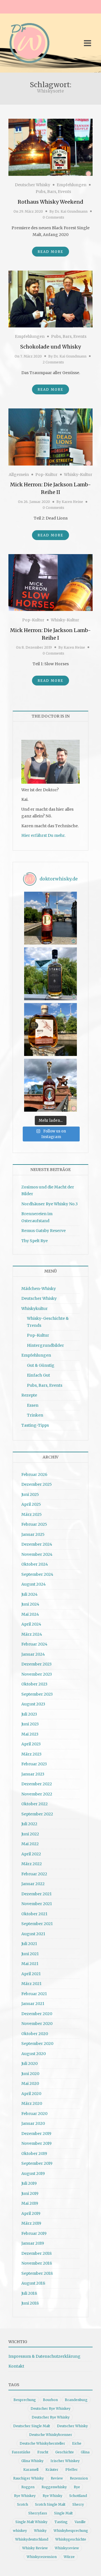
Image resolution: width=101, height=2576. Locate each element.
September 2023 (37, 1694)
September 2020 (37, 2044)
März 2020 (32, 2103)
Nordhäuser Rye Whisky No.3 (50, 1204)
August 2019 (33, 2173)
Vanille (80, 2522)
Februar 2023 (34, 1764)
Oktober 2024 (35, 1564)
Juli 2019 (29, 2183)
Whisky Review (35, 2548)
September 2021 (37, 1924)
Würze (69, 2557)
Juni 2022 (30, 1834)
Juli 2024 (29, 1594)
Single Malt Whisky (31, 2522)
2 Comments (53, 362)
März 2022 (32, 1864)
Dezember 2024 (37, 1544)
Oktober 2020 (35, 2034)
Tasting (61, 2522)
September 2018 (37, 2273)
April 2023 (31, 1744)
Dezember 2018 (36, 2253)
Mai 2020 (30, 2083)
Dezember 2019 (36, 2134)
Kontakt (16, 2366)
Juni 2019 (30, 2193)
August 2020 (34, 2054)
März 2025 (32, 1514)
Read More (50, 252)
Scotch (23, 2504)
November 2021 (37, 1904)
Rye (77, 2487)
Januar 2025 (33, 1534)
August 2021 (33, 1934)
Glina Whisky (32, 2461)
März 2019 (31, 2223)
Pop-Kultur (46, 475)
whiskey (20, 2531)
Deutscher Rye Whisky (51, 2417)
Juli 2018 (29, 2293)
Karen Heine (72, 502)
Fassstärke (21, 2452)
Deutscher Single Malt (32, 2426)
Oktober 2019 (34, 2154)
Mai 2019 (30, 2203)
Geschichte (65, 2452)
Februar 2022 (34, 1874)
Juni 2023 (30, 1724)
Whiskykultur (35, 1309)
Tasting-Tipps (35, 1425)
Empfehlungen (72, 185)
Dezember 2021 (36, 1894)
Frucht (43, 2452)
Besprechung (25, 2400)
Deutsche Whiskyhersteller (42, 2443)
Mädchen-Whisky (39, 1289)
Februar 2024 (34, 1644)
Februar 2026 (34, 1474)
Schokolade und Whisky (50, 347)
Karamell (31, 2470)
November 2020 (37, 2024)
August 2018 (33, 2283)
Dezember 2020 (37, 2014)
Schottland (78, 2496)
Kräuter (52, 2470)
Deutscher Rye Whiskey (50, 2408)
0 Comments (53, 217)
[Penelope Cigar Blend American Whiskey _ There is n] (50, 918)
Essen (33, 1405)
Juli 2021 (29, 1944)
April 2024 (31, 1624)
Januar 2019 (33, 2243)
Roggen (28, 2487)
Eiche (77, 2443)
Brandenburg (76, 2400)
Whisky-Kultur (78, 475)
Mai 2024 (30, 1614)
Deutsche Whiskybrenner (51, 2435)
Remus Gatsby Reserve (43, 1231)
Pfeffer (72, 2470)
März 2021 (31, 1984)
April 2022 (31, 1854)
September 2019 (37, 2163)
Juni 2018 (30, 2303)
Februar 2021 (34, 1994)
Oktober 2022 (35, 1804)
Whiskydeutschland (32, 2539)
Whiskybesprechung (71, 2531)
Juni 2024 (30, 1604)
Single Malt (63, 2513)
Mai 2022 (30, 1844)
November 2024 (37, 1554)
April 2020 (31, 2094)
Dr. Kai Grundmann (71, 211)
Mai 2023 (30, 1734)
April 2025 (31, 1504)
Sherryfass (38, 2513)
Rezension (79, 2478)
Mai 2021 (30, 1964)
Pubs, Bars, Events (53, 192)
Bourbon (50, 2400)
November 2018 (37, 2263)
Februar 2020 (34, 2114)
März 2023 (31, 1754)
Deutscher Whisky (33, 185)
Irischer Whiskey (65, 2461)
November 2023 (37, 1674)
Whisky (40, 2531)
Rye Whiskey (25, 2496)
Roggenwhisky (54, 2487)
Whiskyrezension (42, 2557)
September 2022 (37, 1814)
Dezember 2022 (37, 1784)
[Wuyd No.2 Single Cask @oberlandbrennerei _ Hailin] (50, 1029)
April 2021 (31, 1974)
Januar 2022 (33, 1884)
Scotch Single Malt (50, 2504)
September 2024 (37, 1574)
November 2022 (37, 1794)
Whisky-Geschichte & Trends (48, 1322)
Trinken (35, 1415)
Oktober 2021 (34, 1914)
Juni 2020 (30, 2074)
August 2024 (34, 1584)
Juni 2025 (30, 1494)
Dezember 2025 (37, 1484)
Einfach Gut (38, 1375)
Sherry (78, 2504)
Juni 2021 (30, 1954)
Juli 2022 (29, 1824)
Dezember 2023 (36, 1664)
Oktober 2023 (34, 1684)
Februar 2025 (34, 1524)
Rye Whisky (52, 2496)
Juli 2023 (29, 1714)
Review (57, 2478)
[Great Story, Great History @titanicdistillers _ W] (50, 974)
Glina (85, 2452)
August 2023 (33, 1704)
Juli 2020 (29, 2064)
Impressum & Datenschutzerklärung (44, 2356)
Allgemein (19, 475)
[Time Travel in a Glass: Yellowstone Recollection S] (50, 1085)
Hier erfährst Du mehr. (43, 835)
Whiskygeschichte (71, 2539)
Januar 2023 (33, 1774)
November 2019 (36, 2143)
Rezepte (29, 1395)
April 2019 (31, 2213)
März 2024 (32, 1634)
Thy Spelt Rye (35, 1241)
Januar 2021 (33, 2004)
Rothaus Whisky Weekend (50, 202)
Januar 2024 (33, 1654)
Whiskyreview (67, 2548)
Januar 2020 (33, 2123)
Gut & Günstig (41, 1365)
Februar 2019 (34, 2233)
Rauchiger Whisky (28, 2478)
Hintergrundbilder (45, 1345)
